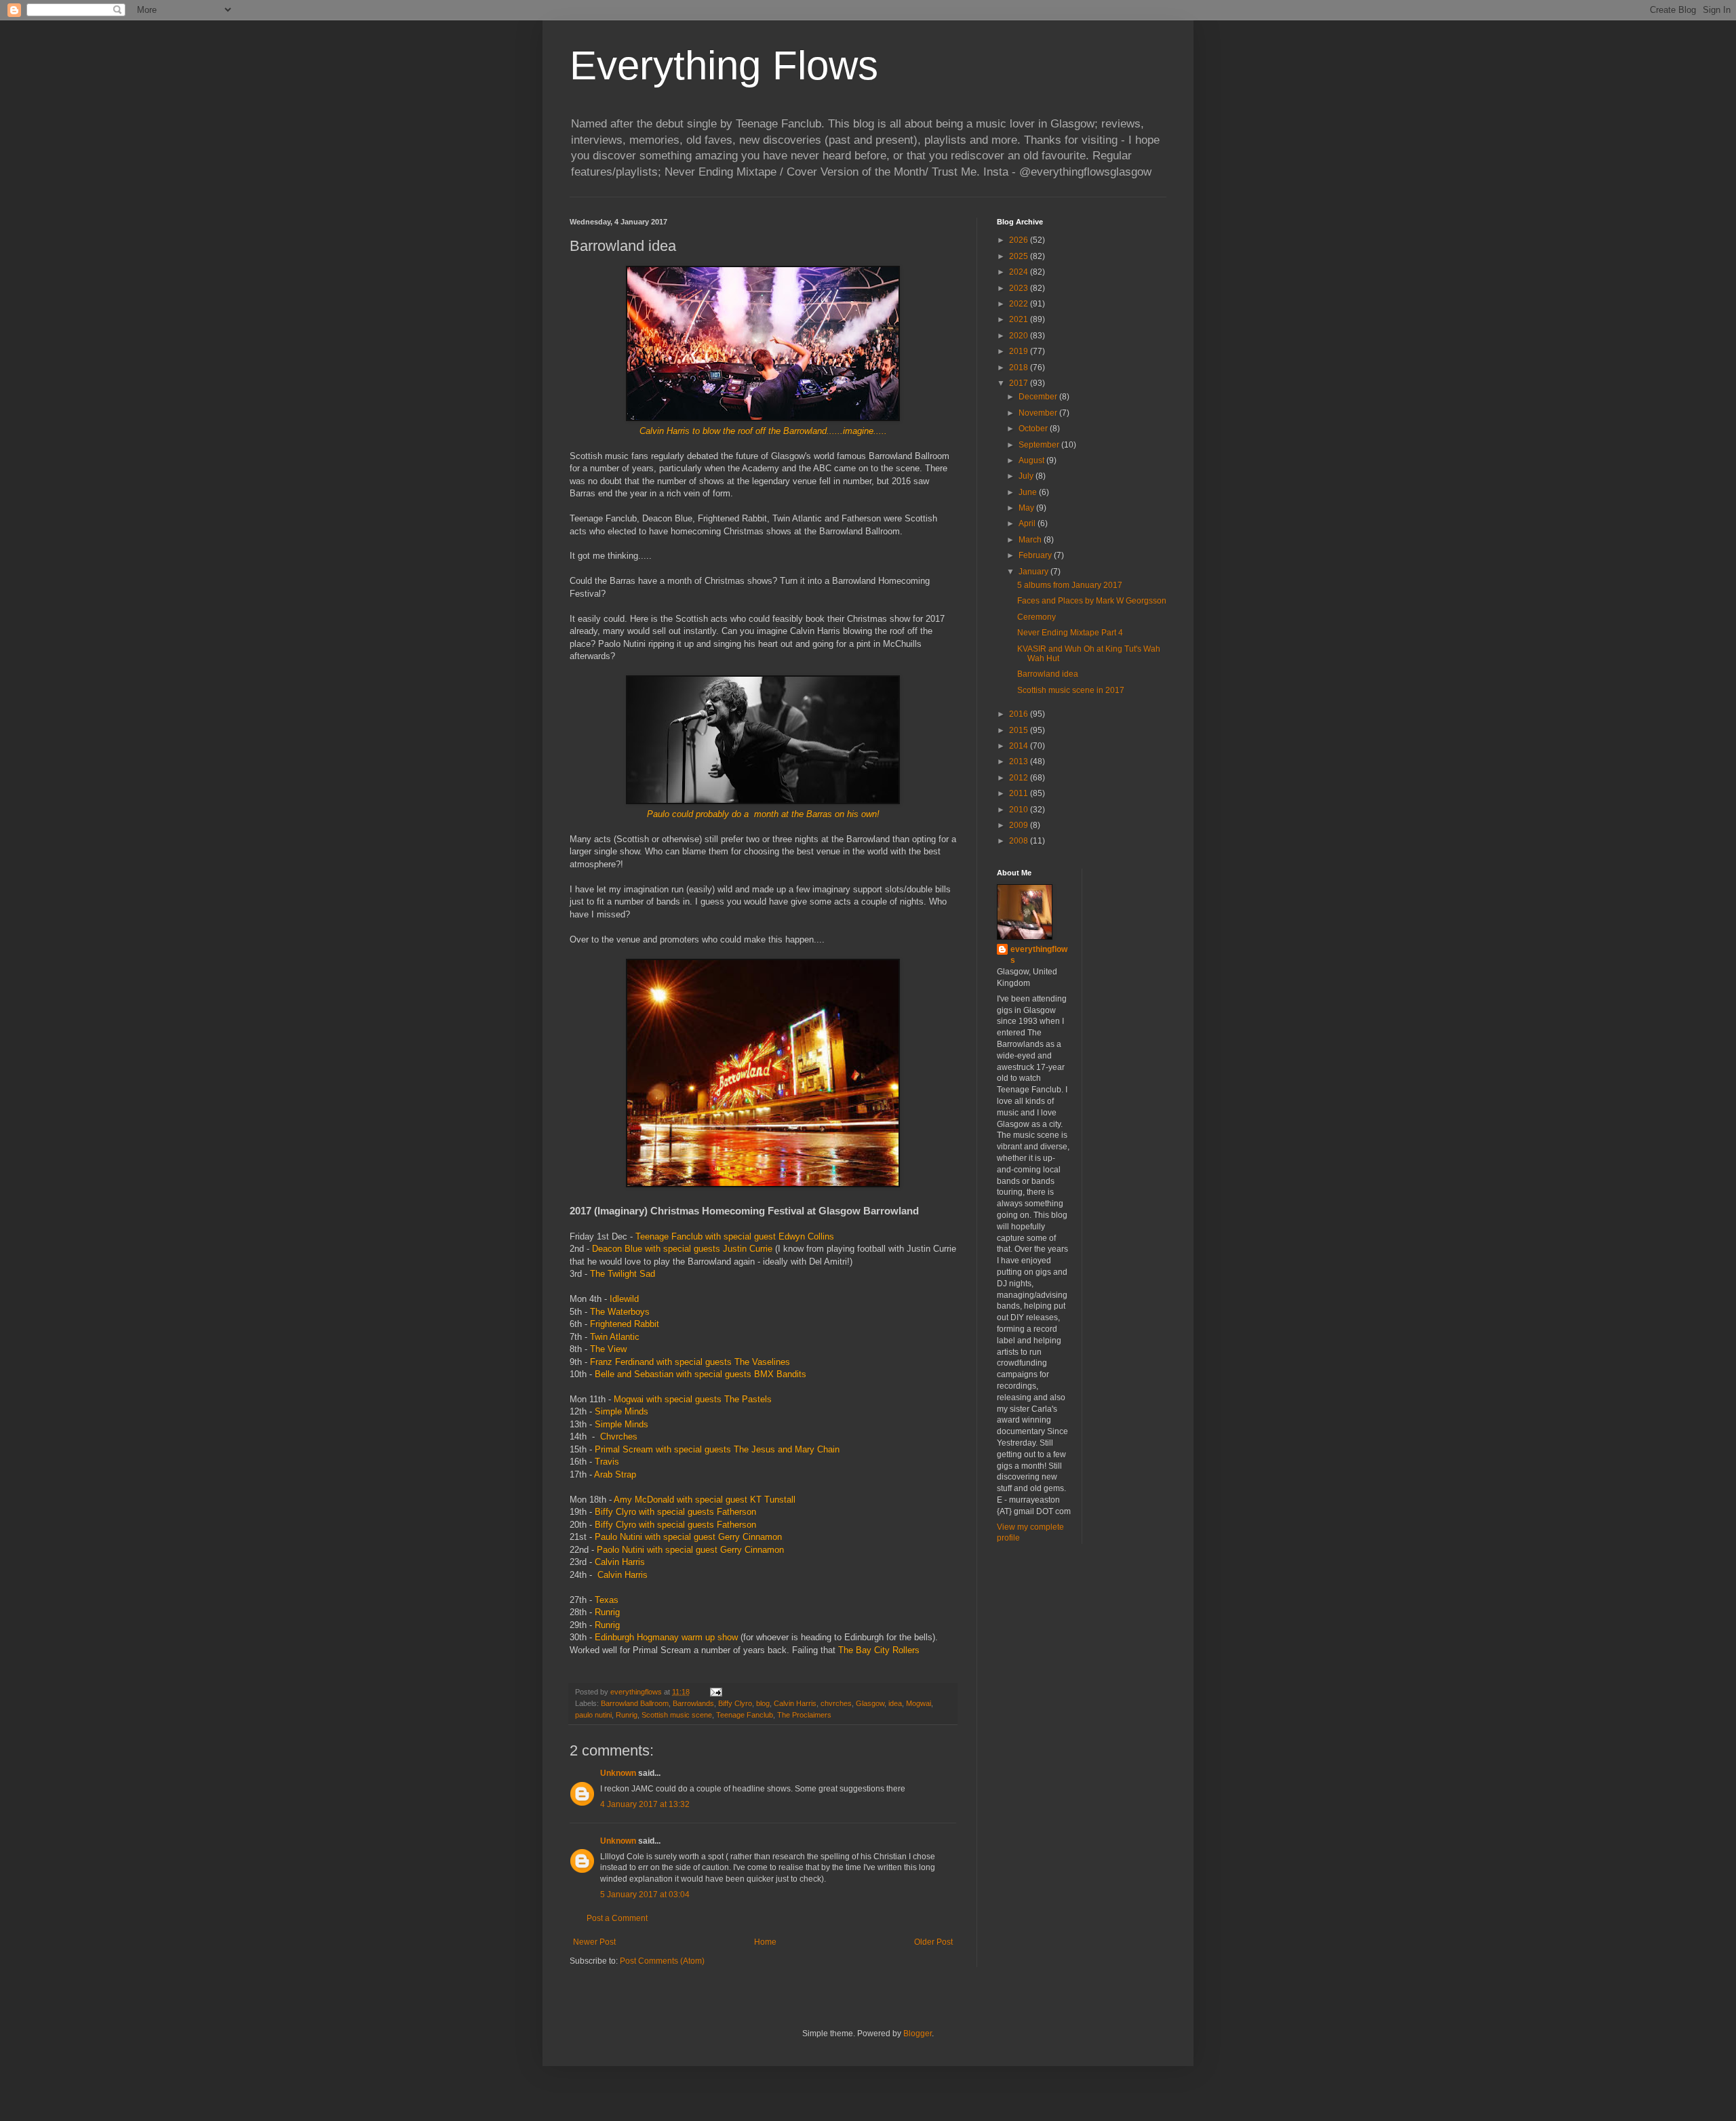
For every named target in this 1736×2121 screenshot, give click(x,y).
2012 (1020, 778)
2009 (1020, 825)
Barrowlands (693, 1703)
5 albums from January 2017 (1070, 585)
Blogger (918, 2034)
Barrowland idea (1048, 674)
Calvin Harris (795, 1703)
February (1036, 555)
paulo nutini (593, 1715)
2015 (1020, 730)
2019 (1020, 351)
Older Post (933, 1942)
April (1028, 523)
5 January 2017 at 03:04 (645, 1895)
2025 (1020, 256)
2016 (1020, 714)
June (1029, 492)
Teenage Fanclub (745, 1715)
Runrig (627, 1715)
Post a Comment (617, 1918)
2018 (1020, 368)
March (1031, 540)
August (1032, 460)
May (1027, 508)
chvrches (836, 1703)
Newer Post (594, 1942)
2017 (1020, 383)
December (1039, 397)
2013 (1020, 761)
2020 (1020, 336)
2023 (1020, 288)
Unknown (618, 1773)
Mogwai (919, 1703)
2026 (1020, 240)
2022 (1020, 304)
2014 (1020, 746)
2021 (1020, 319)
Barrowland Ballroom (635, 1703)
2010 (1020, 810)
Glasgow (870, 1703)
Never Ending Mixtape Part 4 (1070, 633)
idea (895, 1703)
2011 (1020, 793)
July (1027, 476)
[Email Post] (715, 1692)
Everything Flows (724, 65)
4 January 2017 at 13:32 (645, 1804)
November (1039, 413)
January (1034, 572)
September (1040, 445)
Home (765, 1942)
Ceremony (1037, 617)
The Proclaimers (804, 1715)
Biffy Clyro (735, 1703)
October (1034, 429)
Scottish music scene (677, 1715)
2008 (1020, 841)
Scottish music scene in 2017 (1071, 690)
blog (763, 1703)
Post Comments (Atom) (662, 1961)
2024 (1020, 272)
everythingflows (1039, 955)
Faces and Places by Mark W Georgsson (1092, 601)
